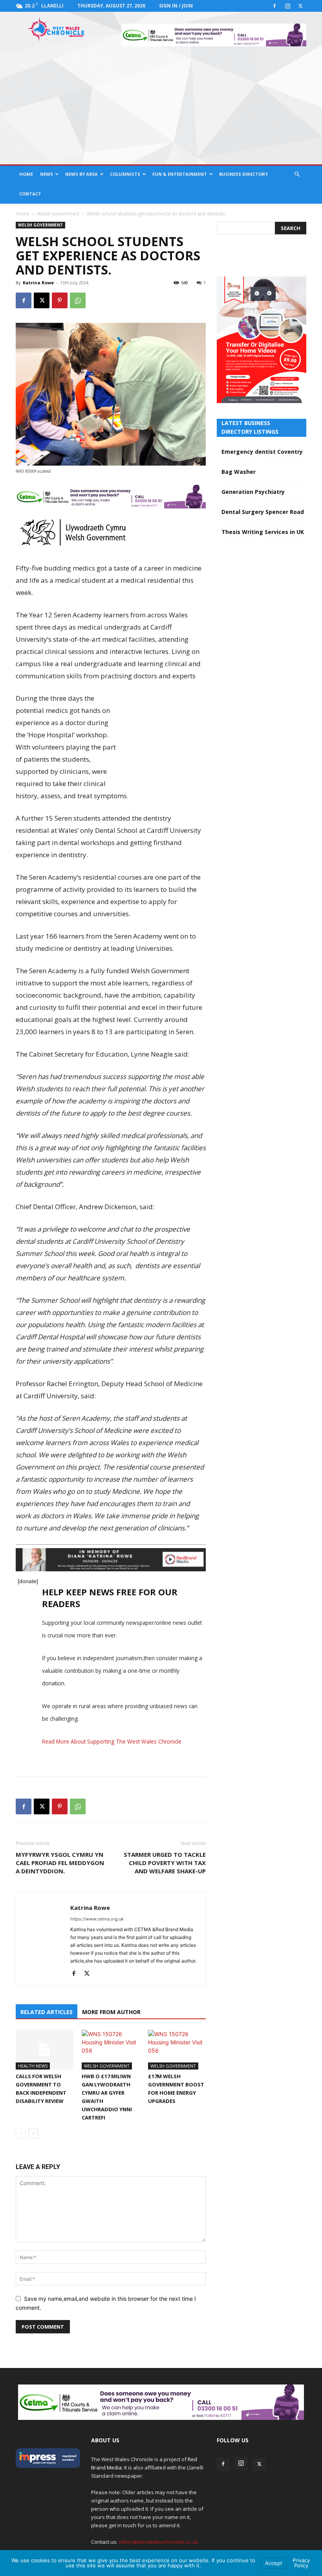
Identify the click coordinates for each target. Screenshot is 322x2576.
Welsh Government (58, 214)
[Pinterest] (60, 300)
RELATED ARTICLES (47, 2012)
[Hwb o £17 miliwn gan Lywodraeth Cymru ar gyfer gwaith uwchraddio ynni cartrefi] (111, 2050)
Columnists (125, 174)
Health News (33, 2066)
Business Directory (243, 174)
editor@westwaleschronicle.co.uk (158, 2542)
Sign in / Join (176, 6)
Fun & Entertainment (180, 174)
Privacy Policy (301, 2563)
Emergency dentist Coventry (262, 452)
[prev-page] (21, 2133)
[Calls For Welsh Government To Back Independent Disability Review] (45, 2050)
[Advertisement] (161, 105)
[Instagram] (287, 6)
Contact (30, 194)
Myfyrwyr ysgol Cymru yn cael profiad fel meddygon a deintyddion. (60, 1863)
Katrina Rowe (38, 283)
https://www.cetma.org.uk (97, 1919)
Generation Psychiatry (253, 492)
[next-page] (33, 2133)
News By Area (81, 174)
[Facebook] (274, 6)
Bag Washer (239, 472)
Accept (274, 2563)
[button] (297, 174)
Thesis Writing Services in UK (263, 532)
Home (26, 174)
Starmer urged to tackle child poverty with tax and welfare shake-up (165, 1863)
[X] (300, 6)
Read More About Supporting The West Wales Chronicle (112, 1741)
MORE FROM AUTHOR (111, 2012)
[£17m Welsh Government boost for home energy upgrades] (177, 2050)
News (47, 174)
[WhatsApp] (78, 300)
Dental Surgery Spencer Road (263, 512)
